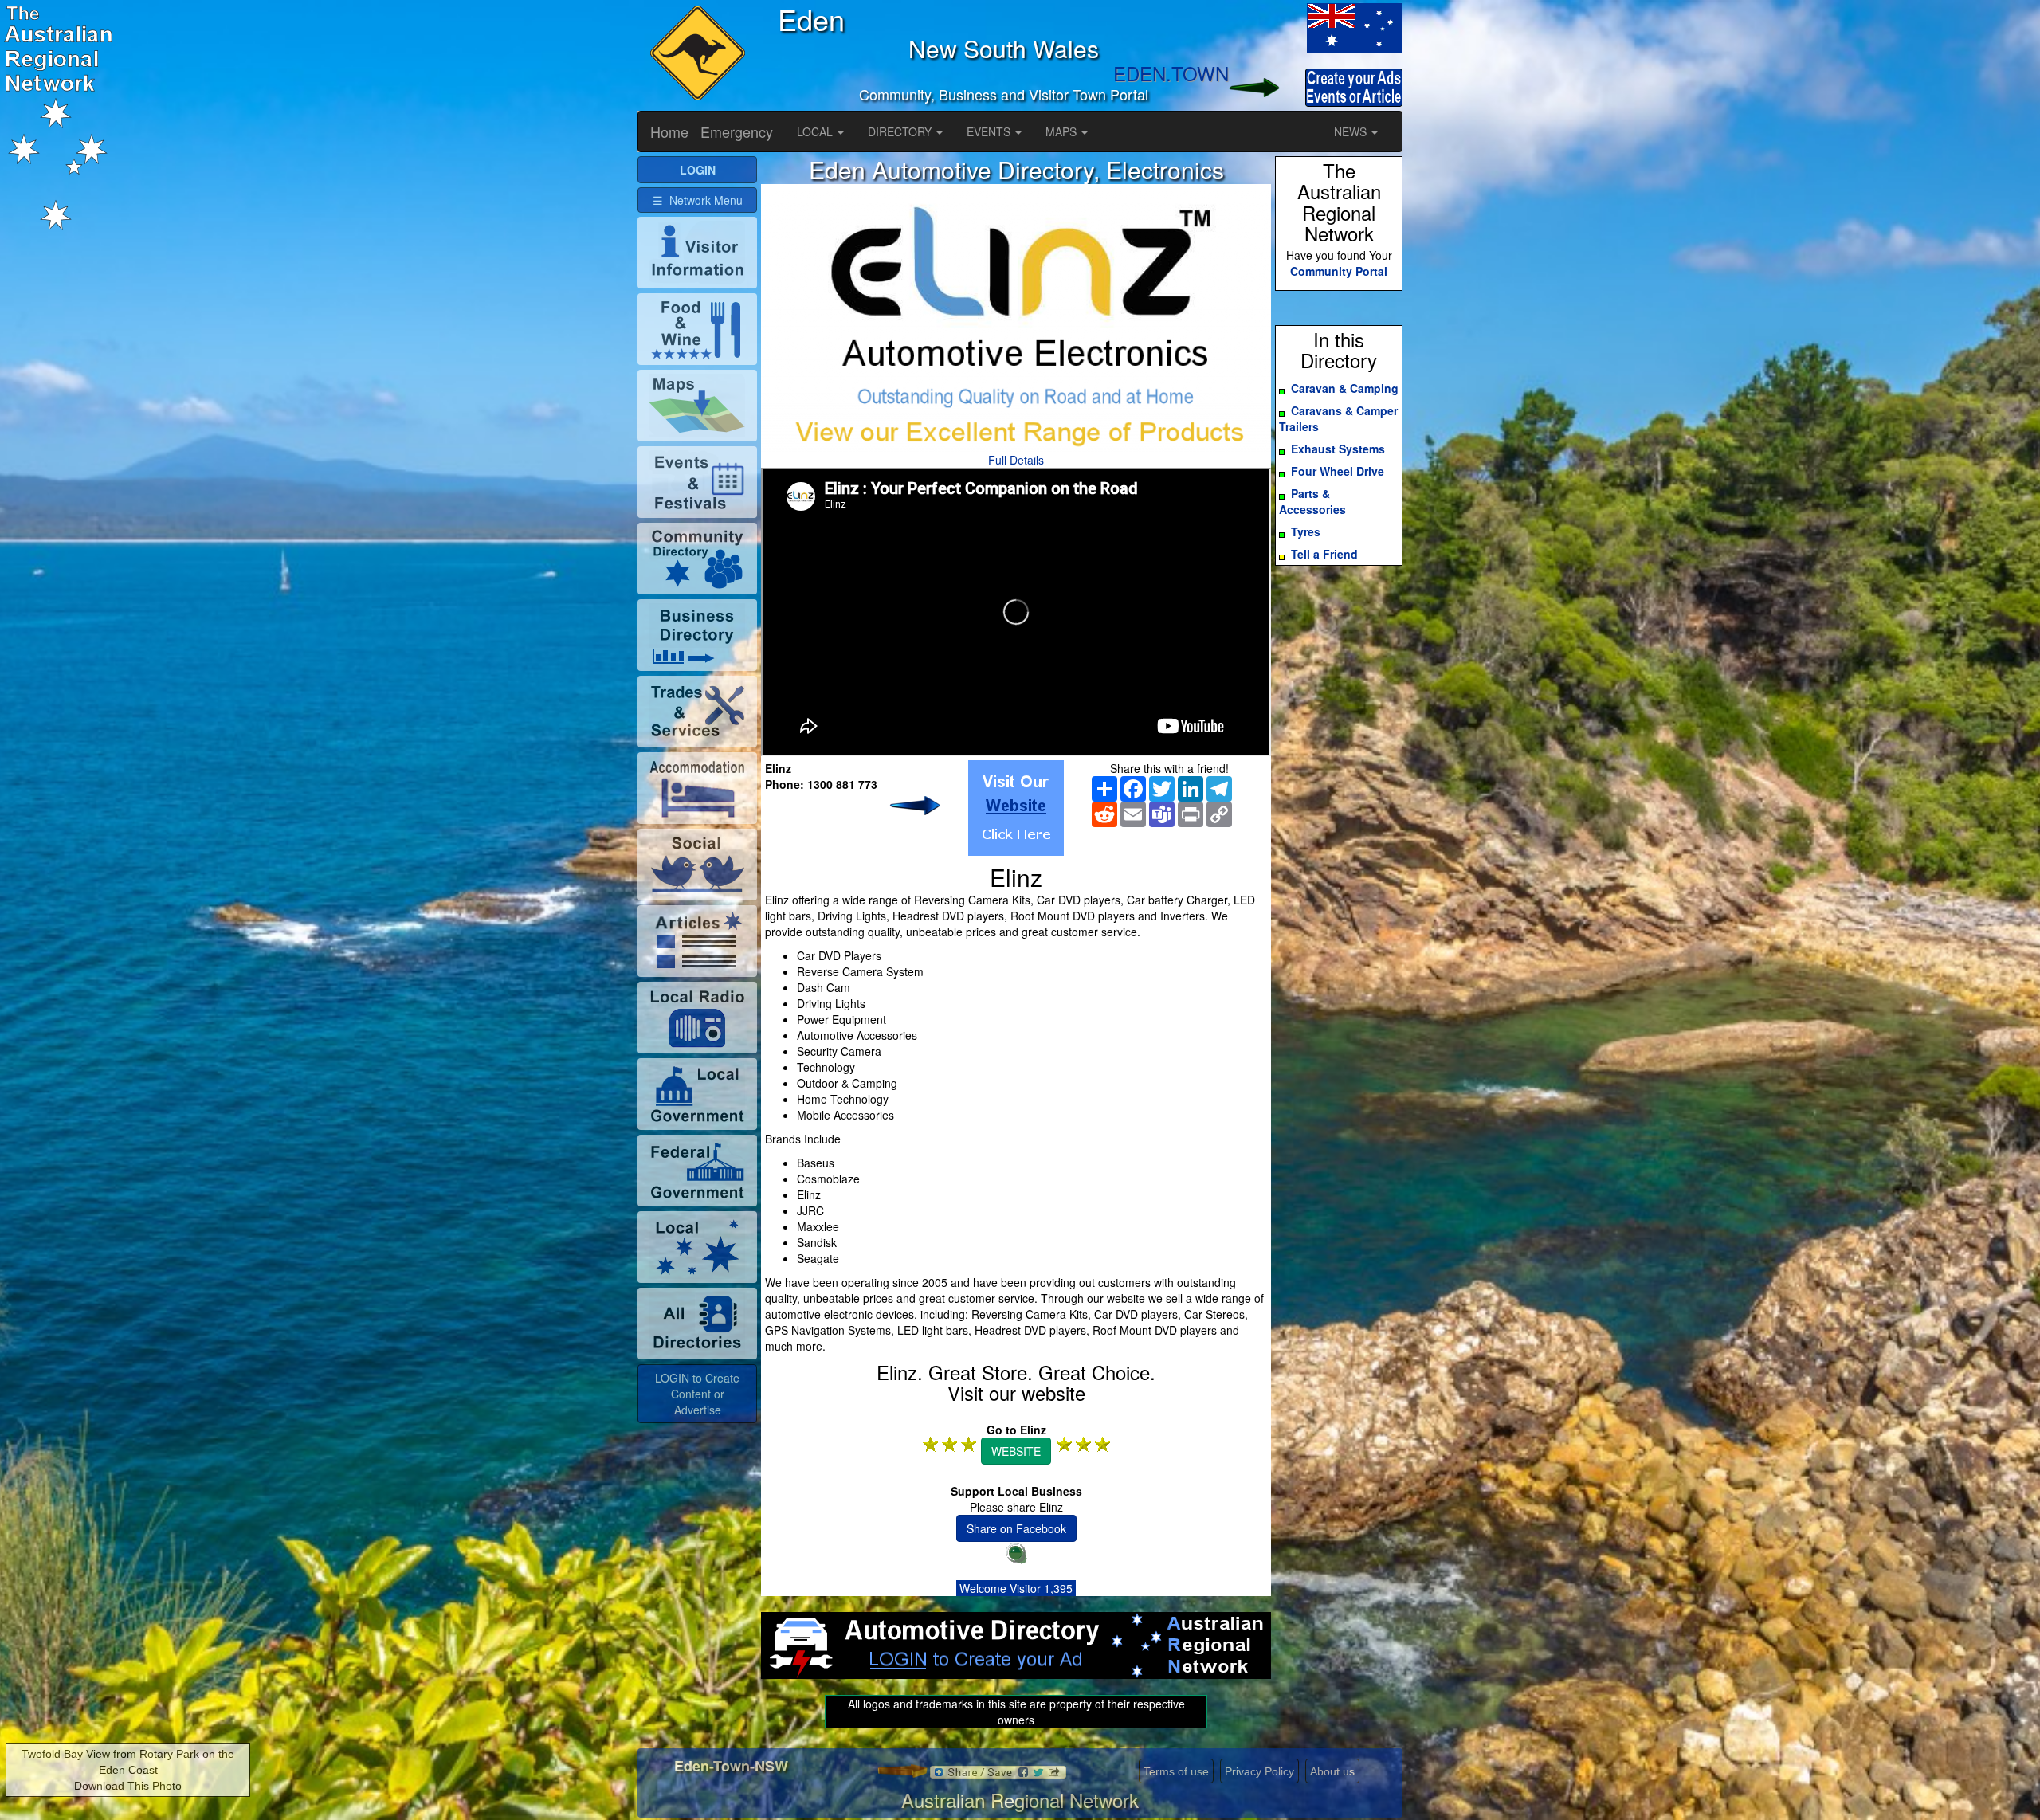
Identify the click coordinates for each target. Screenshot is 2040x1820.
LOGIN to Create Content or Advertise (697, 1394)
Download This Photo (128, 1786)
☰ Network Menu (698, 200)
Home (669, 131)
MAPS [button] (1063, 131)
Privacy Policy (1259, 1771)
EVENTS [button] (990, 131)
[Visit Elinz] (1016, 808)
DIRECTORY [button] (901, 131)
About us (1332, 1771)
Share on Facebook (1016, 1528)
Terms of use (1176, 1771)
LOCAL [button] (816, 131)
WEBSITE (1016, 1451)
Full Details (1016, 460)
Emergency (737, 131)
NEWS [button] (1352, 131)
